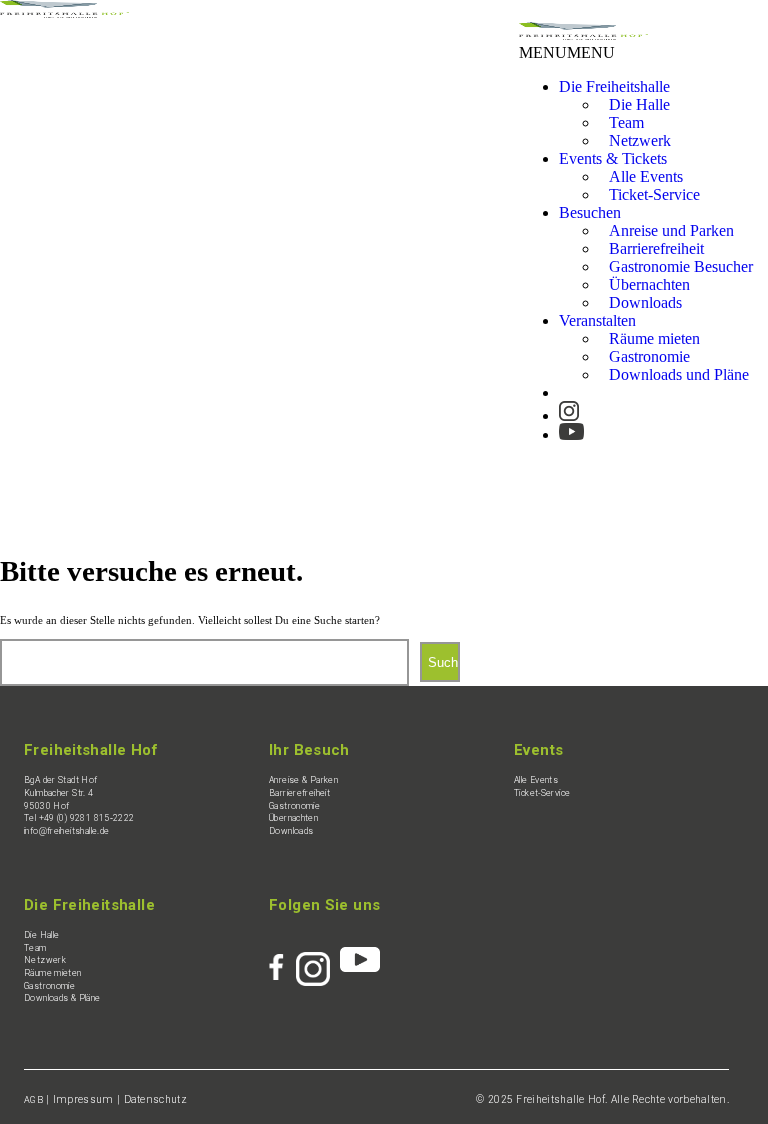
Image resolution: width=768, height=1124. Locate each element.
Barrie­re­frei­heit (299, 793)
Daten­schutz (155, 1099)
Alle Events (536, 780)
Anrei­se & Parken (303, 780)
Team (35, 948)
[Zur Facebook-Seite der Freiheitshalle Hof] (282, 959)
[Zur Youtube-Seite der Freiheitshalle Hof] (571, 425)
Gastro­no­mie (294, 806)
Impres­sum (83, 1099)
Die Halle (41, 935)
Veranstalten (597, 320)
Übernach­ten (293, 818)
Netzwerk (640, 140)
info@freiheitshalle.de (66, 831)
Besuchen (590, 212)
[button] (567, 52)
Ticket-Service (654, 194)
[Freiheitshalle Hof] (64, 12)
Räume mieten (53, 973)
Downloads (645, 302)
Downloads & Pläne (62, 998)
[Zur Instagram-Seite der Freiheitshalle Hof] (569, 407)
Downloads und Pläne (679, 374)
